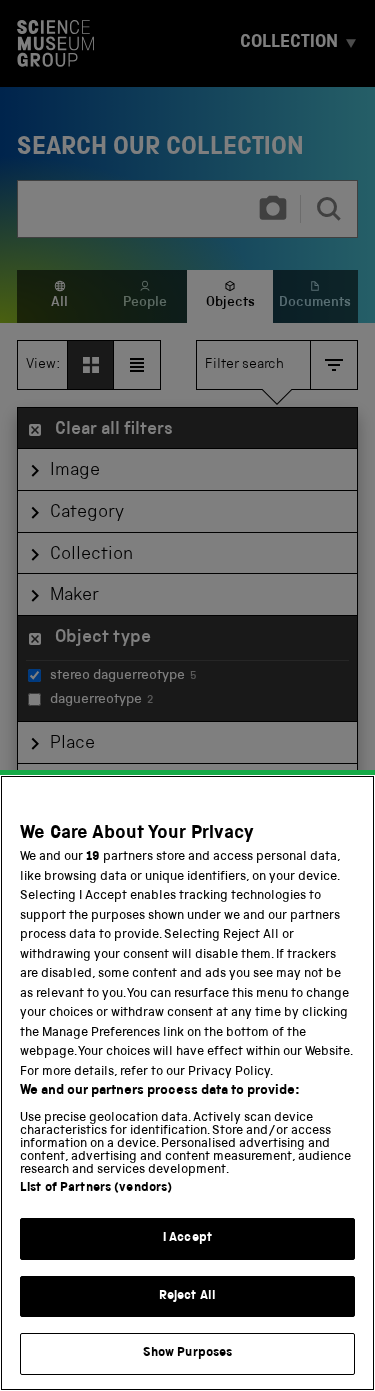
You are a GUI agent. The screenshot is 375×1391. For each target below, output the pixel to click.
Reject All (187, 1296)
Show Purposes (188, 1353)
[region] (187, 1083)
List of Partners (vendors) (96, 1188)
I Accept (187, 1238)
